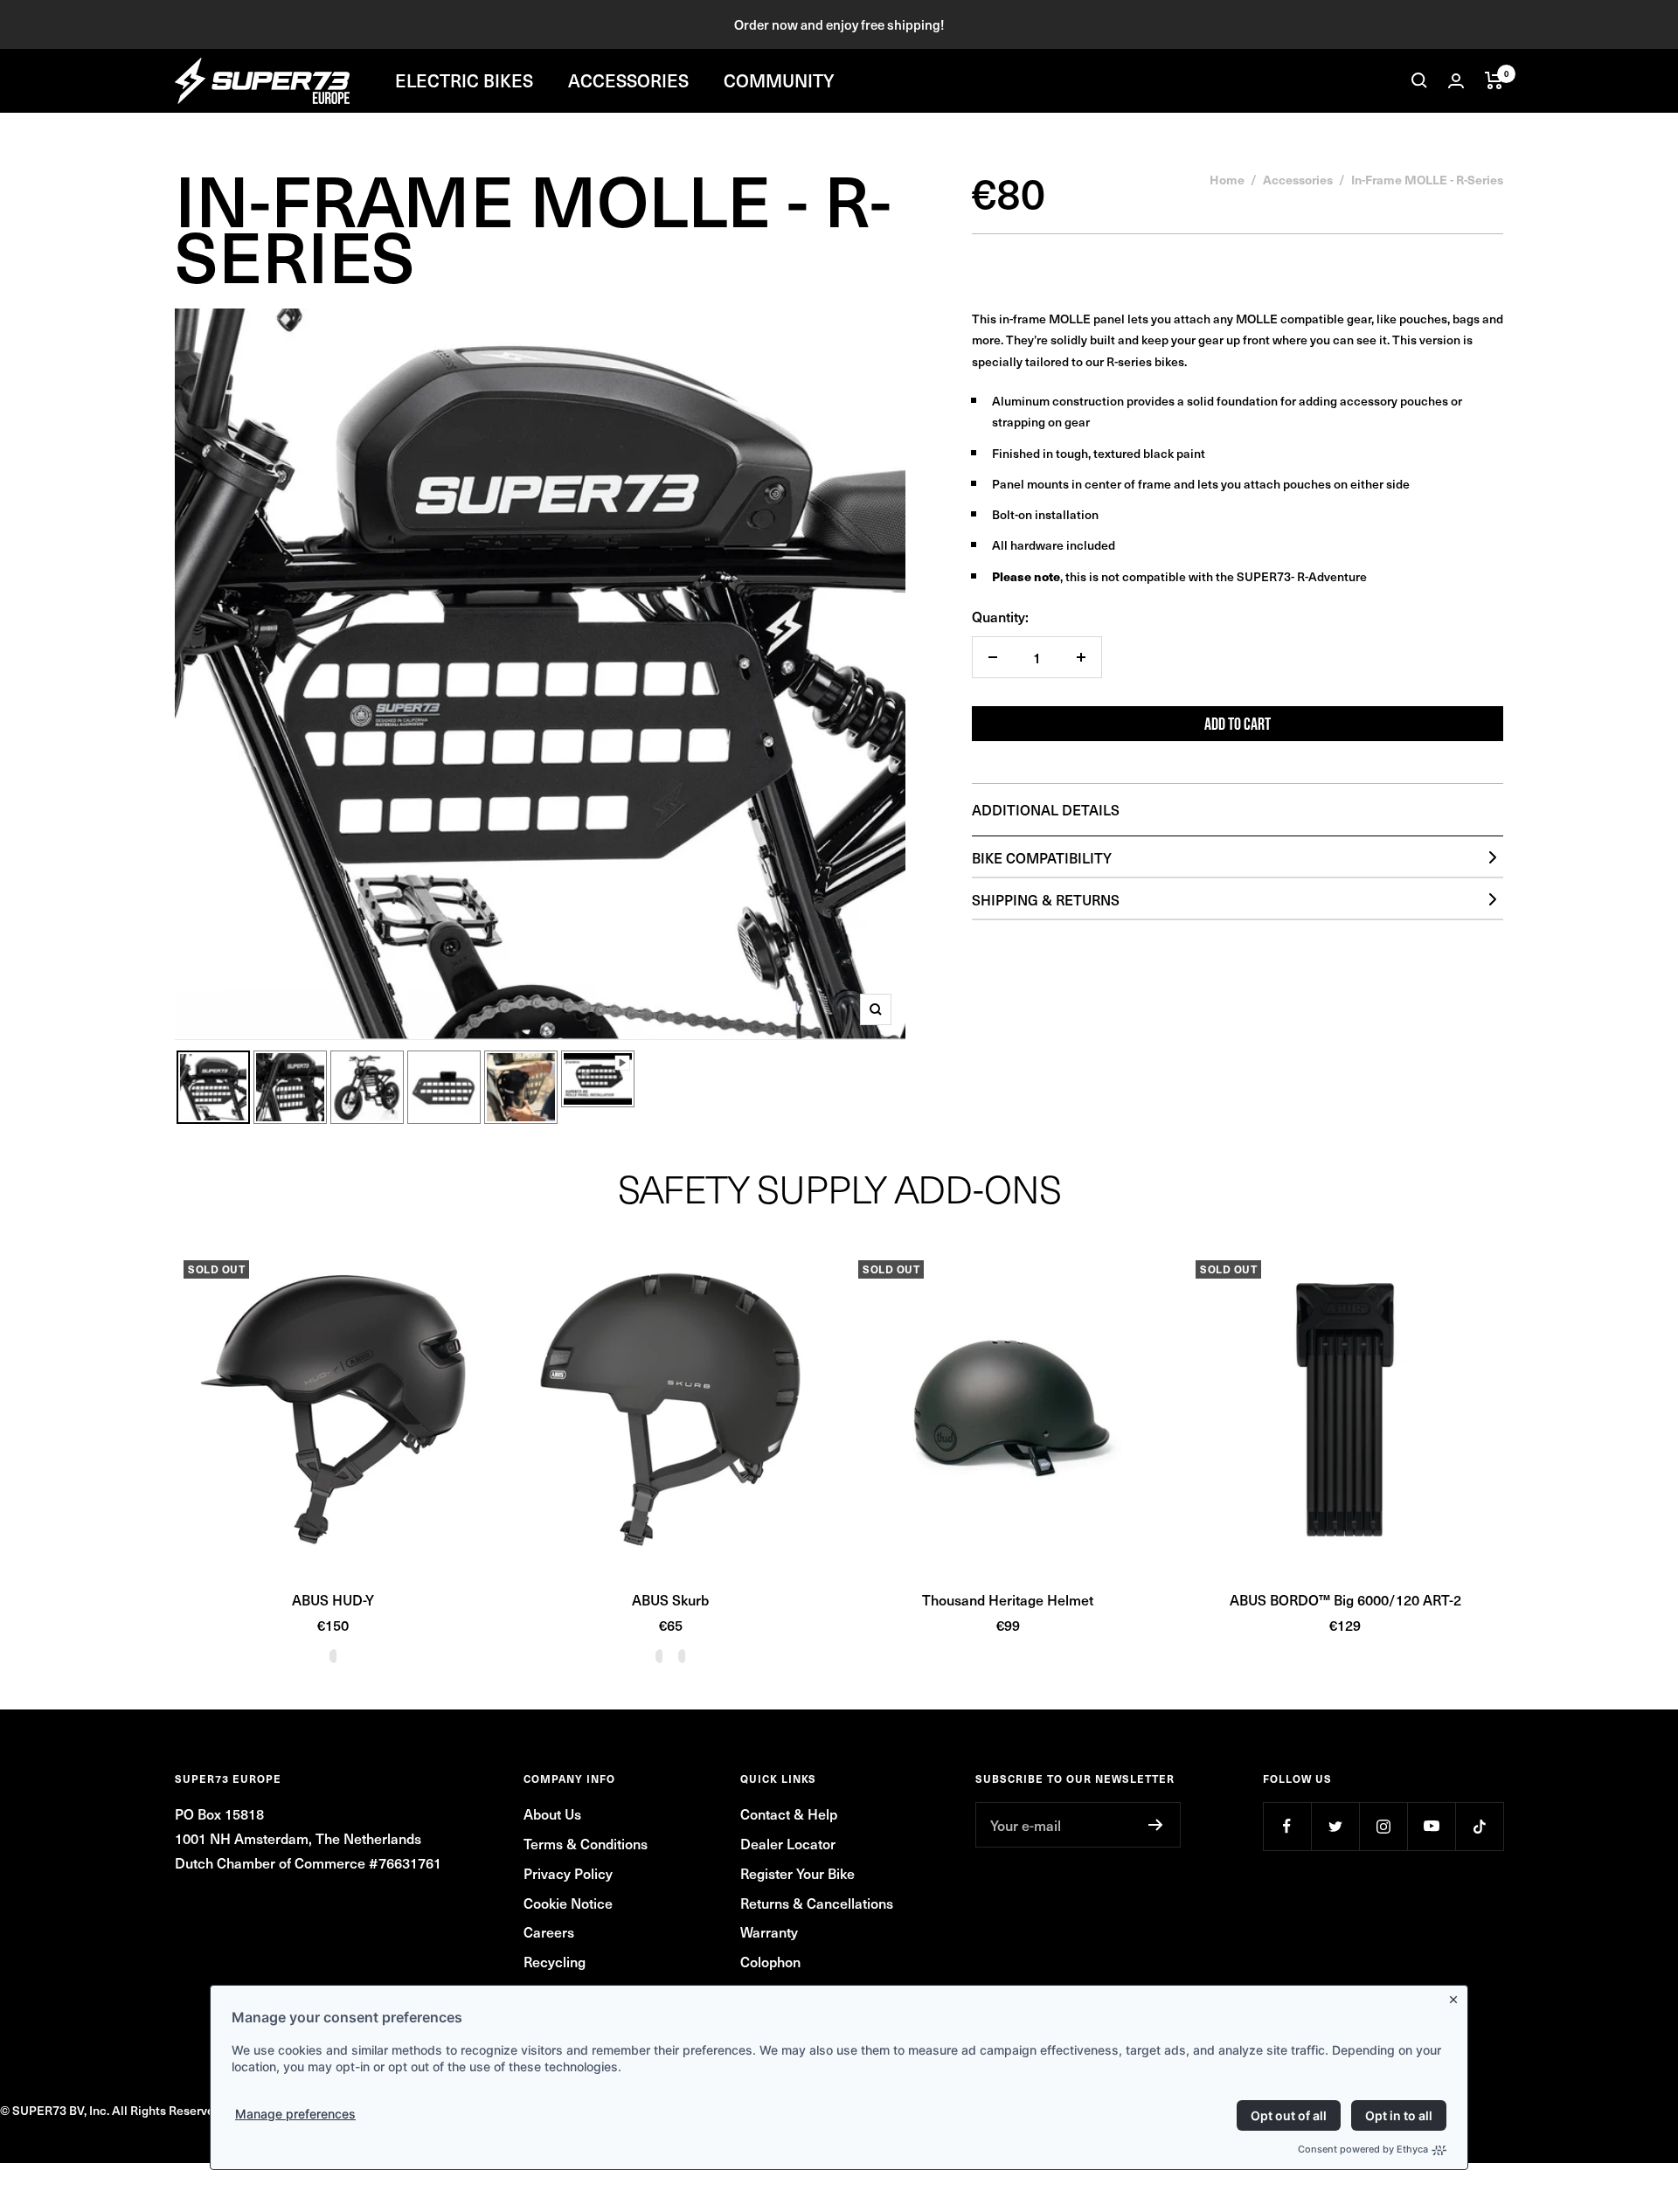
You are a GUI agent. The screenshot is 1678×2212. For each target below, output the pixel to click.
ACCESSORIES (628, 80)
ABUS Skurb (670, 1599)
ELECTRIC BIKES (464, 80)
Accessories (1298, 179)
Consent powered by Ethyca (1363, 2149)
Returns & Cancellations (817, 1903)
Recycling (555, 1961)
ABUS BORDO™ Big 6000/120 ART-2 (1345, 1599)
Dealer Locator (788, 1843)
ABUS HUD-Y (333, 1599)
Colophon (770, 1961)
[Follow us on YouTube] (1431, 1826)
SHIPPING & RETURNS (1046, 899)
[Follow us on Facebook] (1287, 1826)
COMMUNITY (779, 80)
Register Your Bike (797, 1873)
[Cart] (1494, 80)
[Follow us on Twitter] (1335, 1826)
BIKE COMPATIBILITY (1042, 857)
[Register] (1156, 1825)
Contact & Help (789, 1813)
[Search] (1419, 80)
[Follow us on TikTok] (1479, 1826)
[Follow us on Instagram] (1383, 1826)
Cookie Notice (568, 1903)
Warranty (769, 1931)
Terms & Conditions (586, 1843)
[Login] (1456, 81)
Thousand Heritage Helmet (1008, 1599)
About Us (552, 1813)
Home (1227, 179)
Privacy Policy (568, 1873)
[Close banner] (1457, 1996)
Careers (549, 1931)
